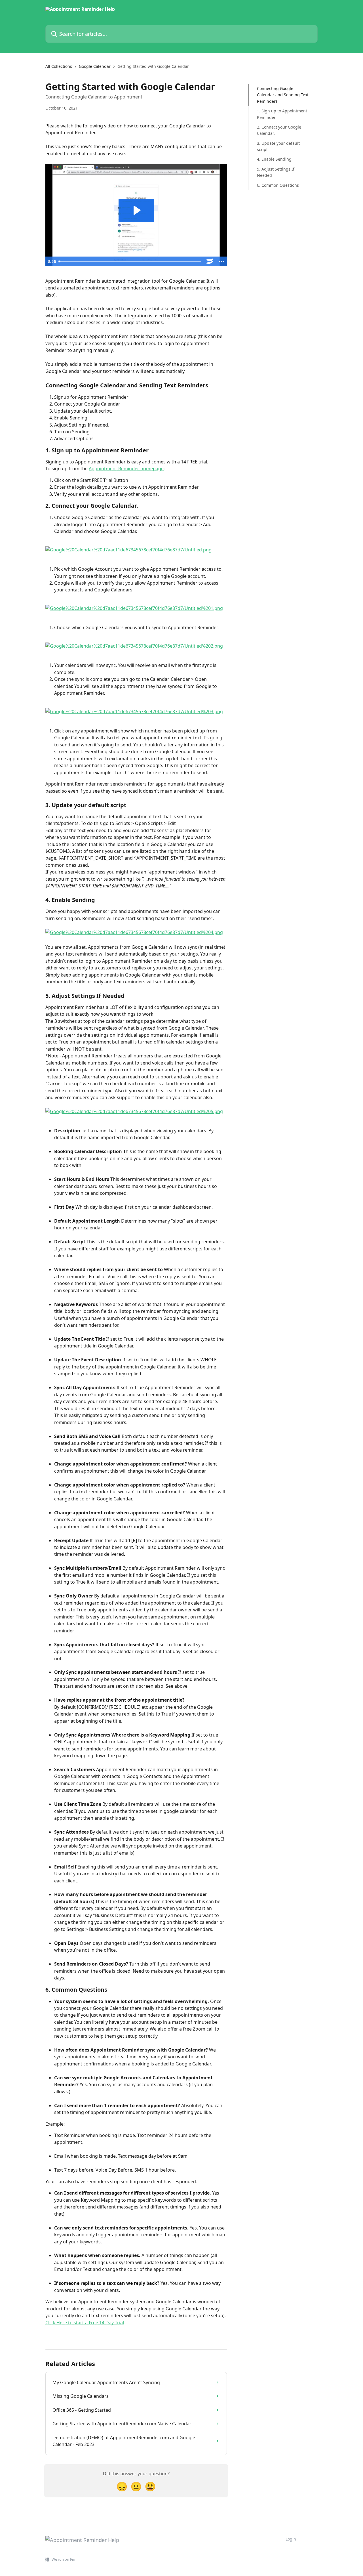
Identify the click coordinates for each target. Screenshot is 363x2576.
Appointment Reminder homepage (126, 469)
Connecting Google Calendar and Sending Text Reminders (283, 95)
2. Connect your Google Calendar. (279, 130)
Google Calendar (95, 66)
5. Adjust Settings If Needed (276, 172)
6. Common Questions (278, 185)
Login (291, 2539)
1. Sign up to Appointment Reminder (282, 114)
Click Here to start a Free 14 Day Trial (85, 2323)
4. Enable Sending (274, 159)
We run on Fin (63, 2559)
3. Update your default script (278, 146)
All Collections (59, 66)
